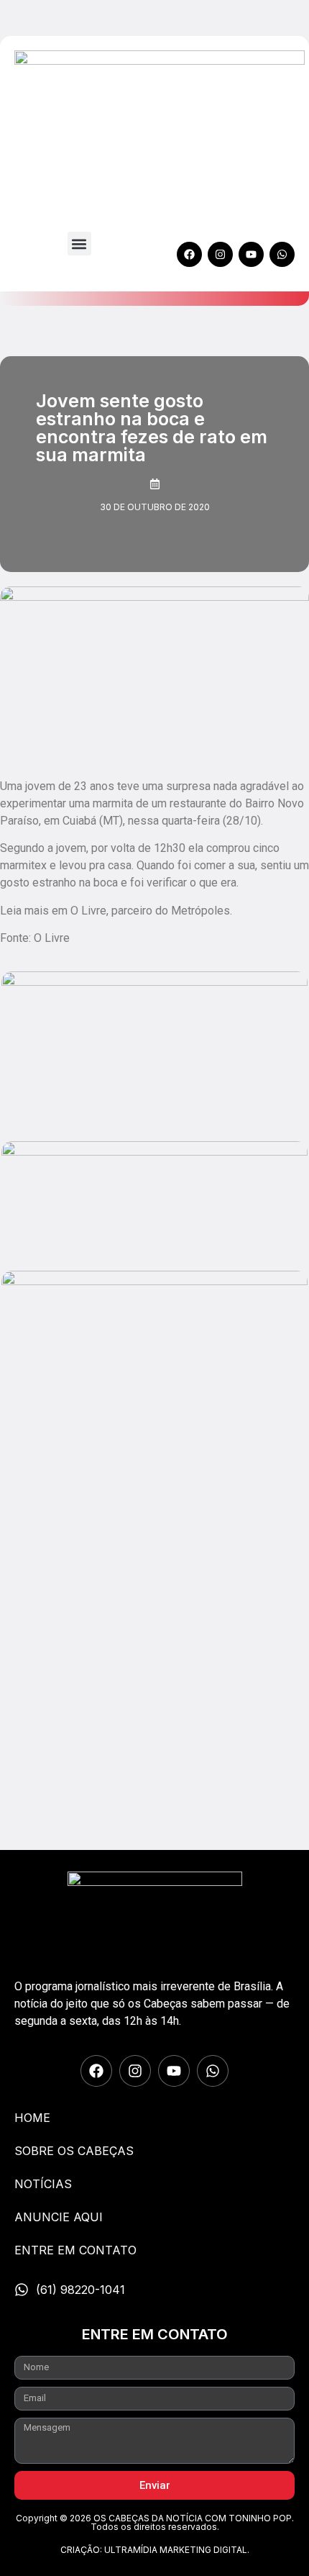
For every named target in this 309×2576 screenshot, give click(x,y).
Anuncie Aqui (59, 2217)
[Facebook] (189, 254)
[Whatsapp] (282, 254)
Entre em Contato (75, 2250)
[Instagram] (220, 254)
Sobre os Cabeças (74, 2151)
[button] (79, 244)
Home (32, 2118)
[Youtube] (251, 254)
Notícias (43, 2184)
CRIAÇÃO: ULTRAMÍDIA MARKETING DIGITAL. (155, 2550)
